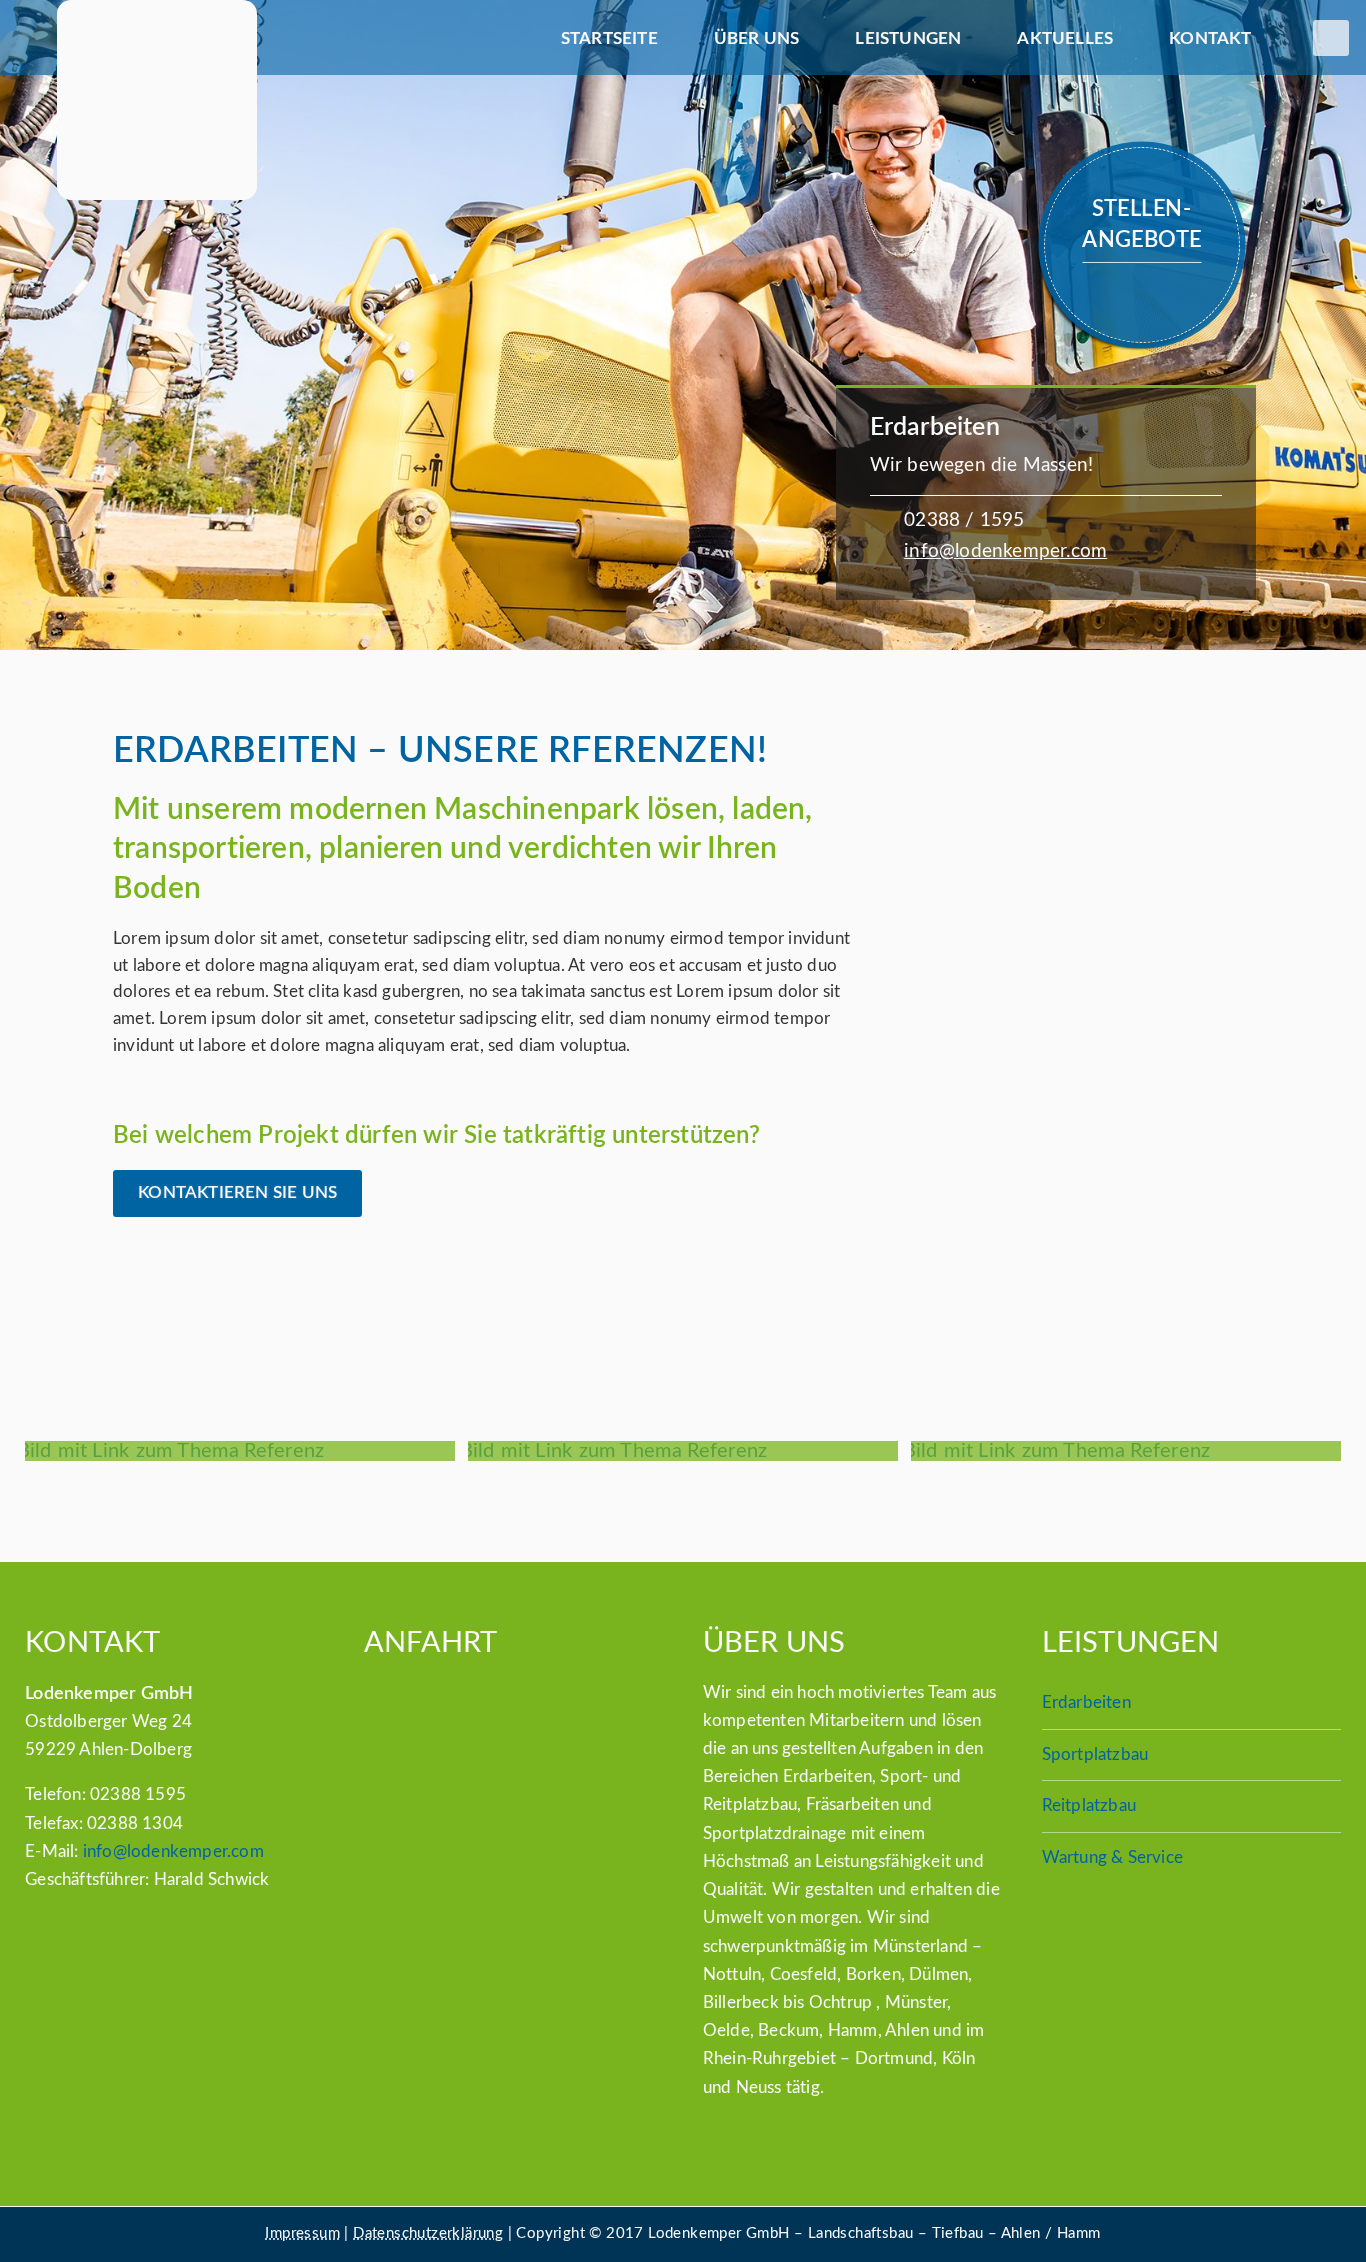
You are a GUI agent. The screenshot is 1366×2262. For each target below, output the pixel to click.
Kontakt (1210, 38)
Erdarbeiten (1086, 1702)
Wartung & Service (1112, 1857)
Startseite (609, 38)
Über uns (757, 38)
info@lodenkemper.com (1005, 551)
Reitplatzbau (1089, 1805)
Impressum (302, 2233)
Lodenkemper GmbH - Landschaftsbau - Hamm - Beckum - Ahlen (156, 100)
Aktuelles (1065, 38)
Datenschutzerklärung (428, 2233)
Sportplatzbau (1095, 1754)
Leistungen (908, 38)
